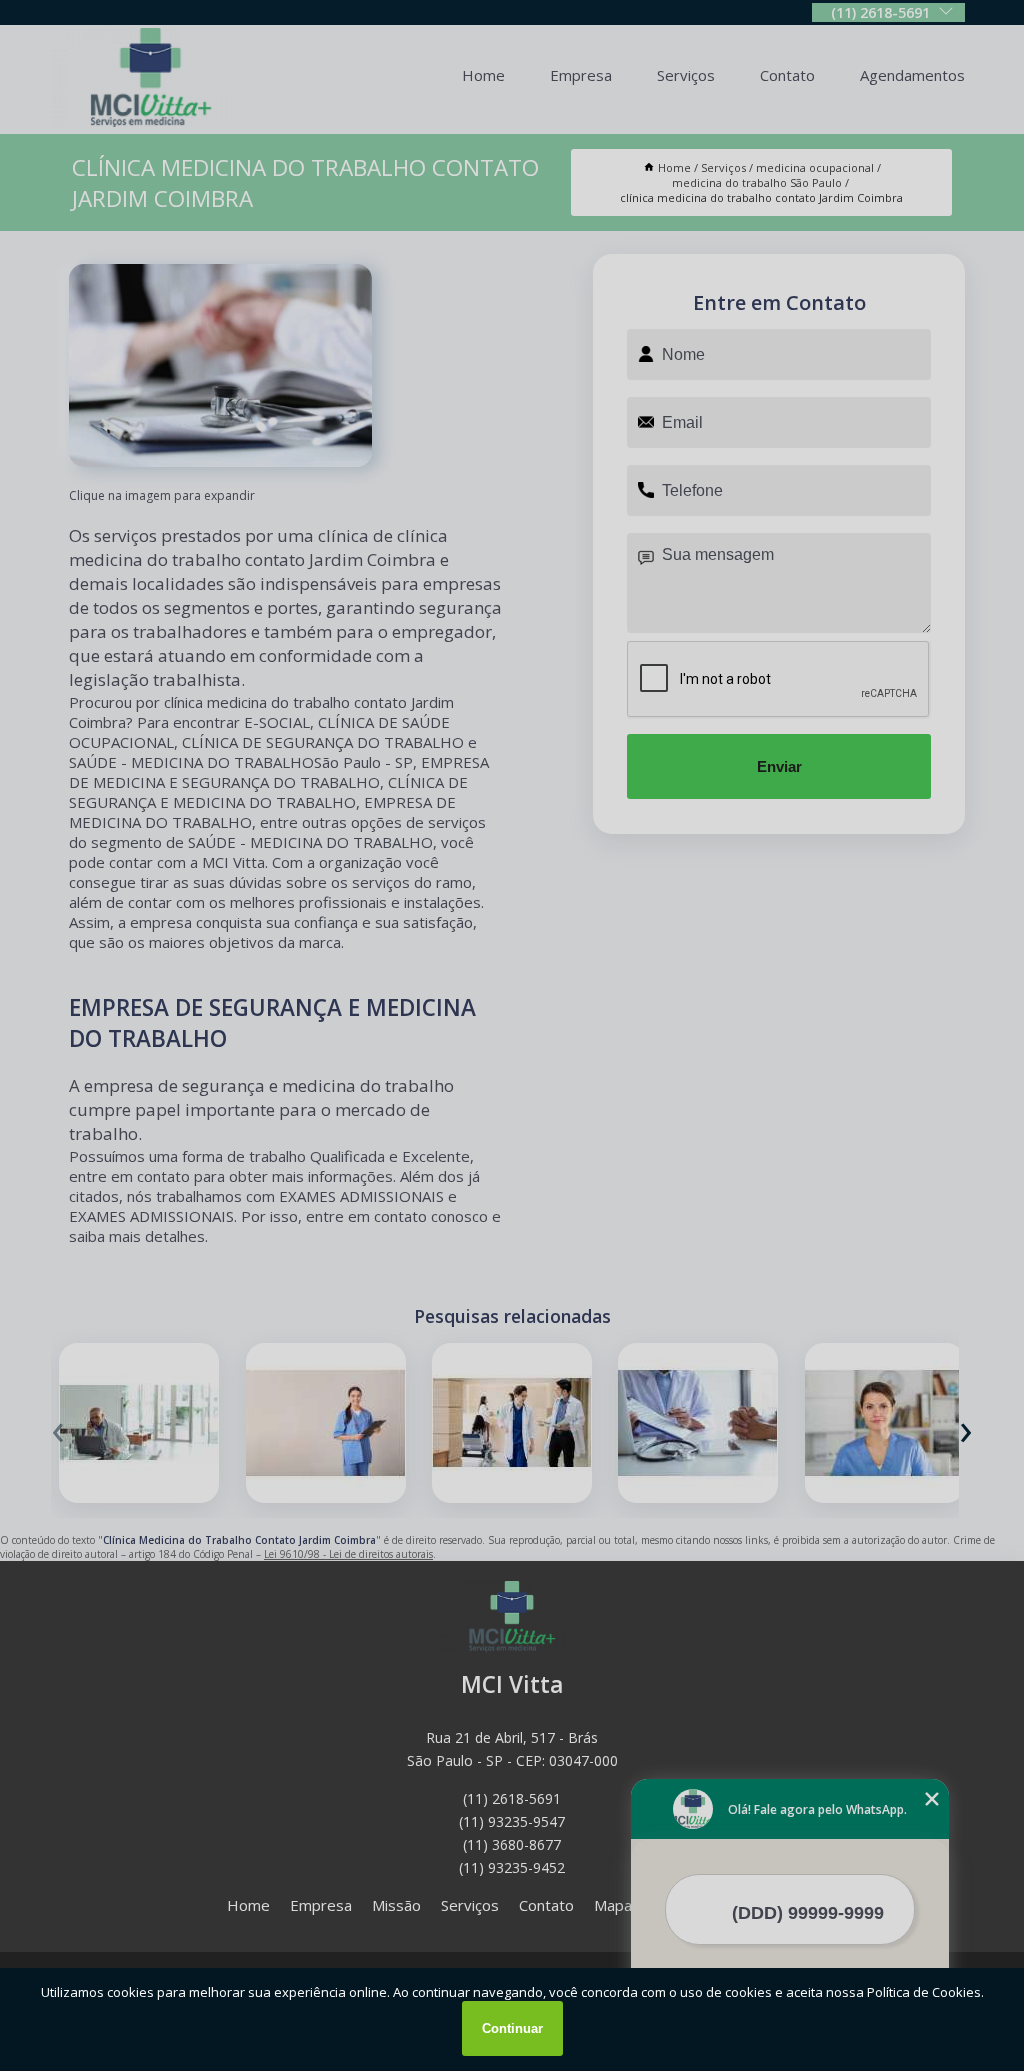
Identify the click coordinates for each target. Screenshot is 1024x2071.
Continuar (512, 2028)
